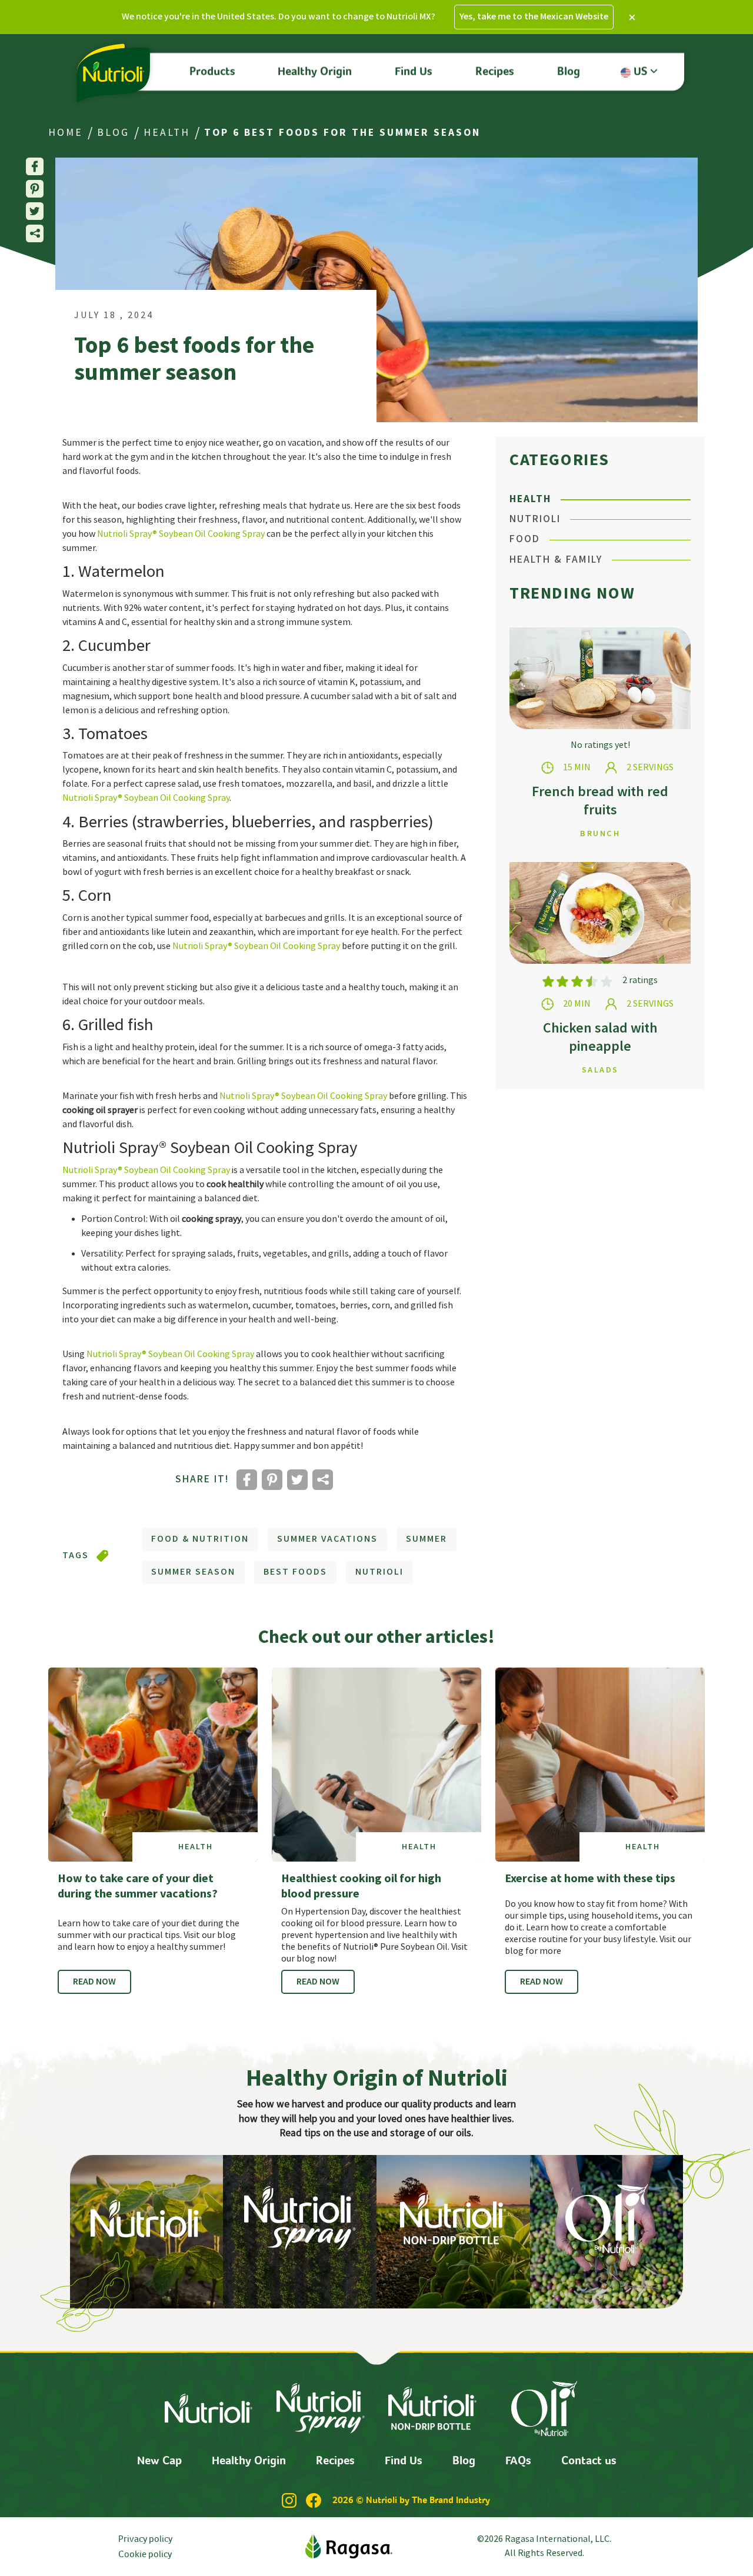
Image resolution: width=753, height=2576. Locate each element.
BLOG (113, 133)
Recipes (495, 71)
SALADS (600, 1070)
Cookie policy (145, 2554)
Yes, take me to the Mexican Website (534, 17)
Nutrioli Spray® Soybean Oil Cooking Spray (181, 534)
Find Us (414, 71)
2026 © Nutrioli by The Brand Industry (411, 2500)
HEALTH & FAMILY (556, 559)
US (642, 71)
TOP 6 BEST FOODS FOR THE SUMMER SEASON (342, 133)
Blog (569, 71)
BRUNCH (600, 833)
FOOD (525, 539)
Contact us (589, 2460)
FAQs (518, 2460)
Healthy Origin (315, 71)
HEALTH (167, 133)
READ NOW (94, 1982)
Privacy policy (145, 2538)
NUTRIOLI (535, 519)
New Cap (159, 2460)
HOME (66, 133)
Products (212, 71)
